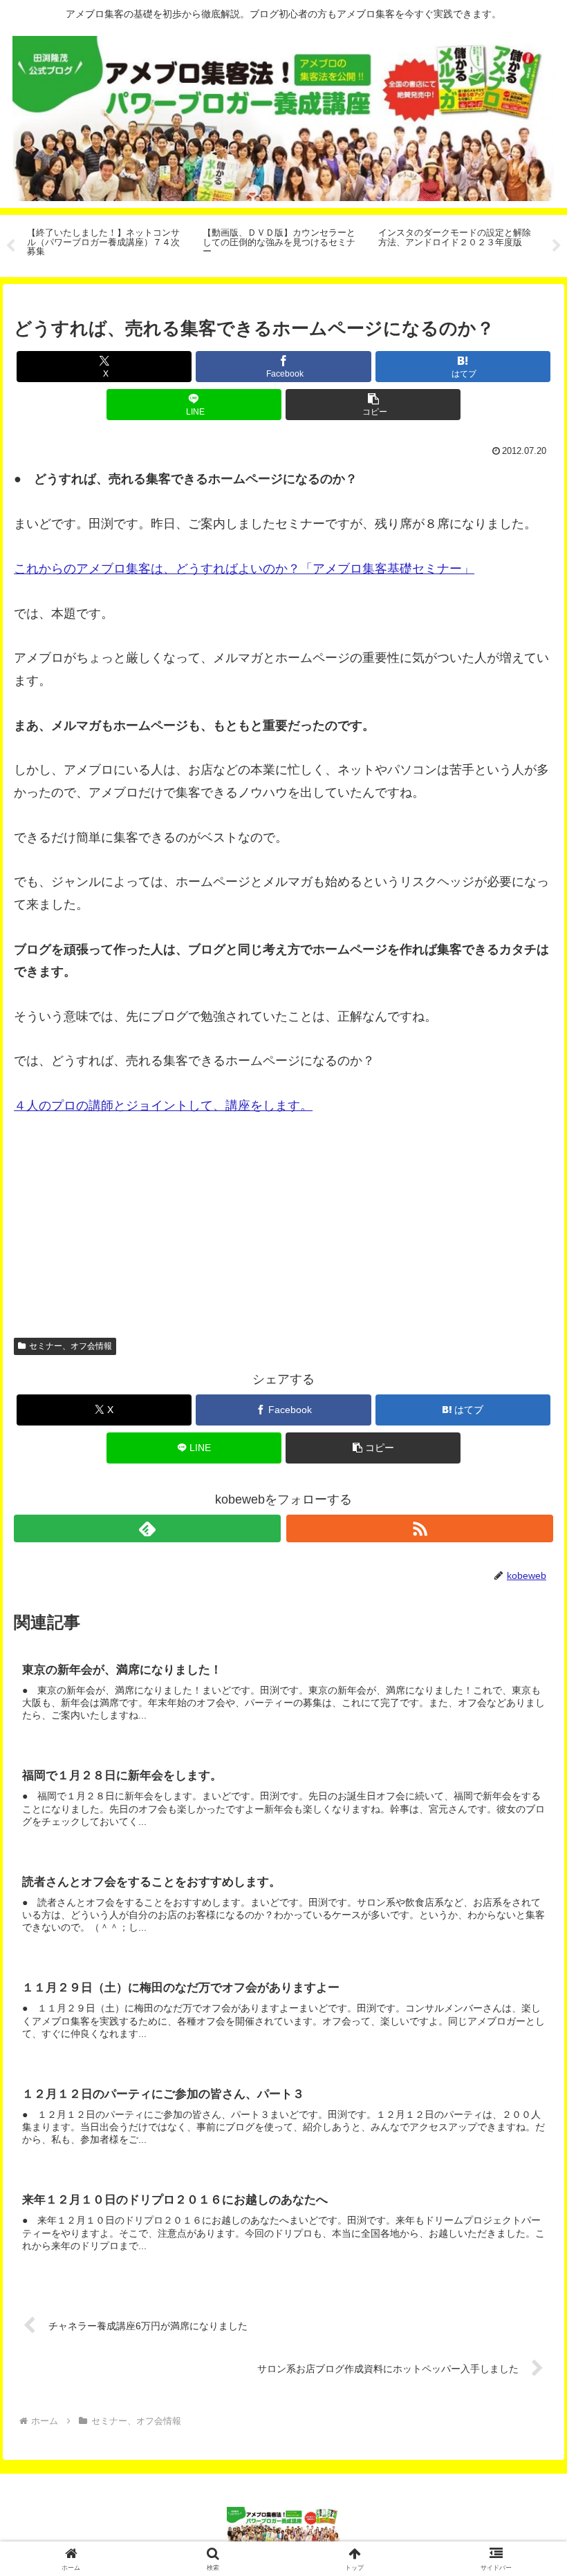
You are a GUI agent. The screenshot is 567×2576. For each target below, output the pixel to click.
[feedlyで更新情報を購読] (147, 1528)
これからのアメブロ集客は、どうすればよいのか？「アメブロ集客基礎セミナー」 (244, 569)
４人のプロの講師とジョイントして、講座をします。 (163, 1106)
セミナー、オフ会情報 (71, 1346)
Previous (10, 246)
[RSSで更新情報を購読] (420, 1528)
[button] (373, 405)
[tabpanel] (107, 244)
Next (557, 246)
